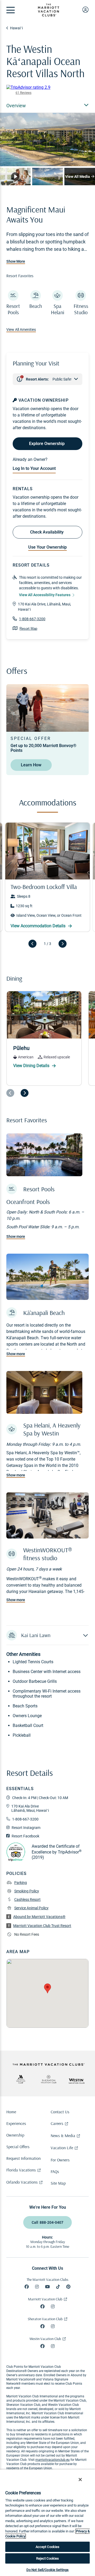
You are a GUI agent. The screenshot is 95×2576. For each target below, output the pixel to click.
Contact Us (60, 2112)
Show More (16, 261)
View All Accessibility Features (45, 595)
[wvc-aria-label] (77, 2081)
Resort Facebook (25, 1836)
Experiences (16, 2123)
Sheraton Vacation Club (45, 2319)
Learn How (31, 765)
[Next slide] (63, 944)
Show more (16, 1236)
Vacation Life (62, 2148)
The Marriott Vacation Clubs (47, 2280)
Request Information (23, 2158)
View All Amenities (21, 330)
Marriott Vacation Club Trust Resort (42, 1926)
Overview (16, 106)
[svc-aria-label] (49, 2079)
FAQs (55, 2171)
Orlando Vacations (22, 2182)
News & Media (63, 2135)
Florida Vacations (21, 2170)
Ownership (15, 2135)
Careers (57, 2123)
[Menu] (11, 10)
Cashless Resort (27, 1899)
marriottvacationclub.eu (53, 2460)
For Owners (60, 2160)
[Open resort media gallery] (47, 140)
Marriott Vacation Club (45, 2299)
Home (11, 2112)
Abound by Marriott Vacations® (39, 1917)
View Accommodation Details (39, 926)
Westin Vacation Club (45, 2339)
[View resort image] (15, 176)
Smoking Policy (27, 1891)
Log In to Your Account (34, 468)
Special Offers (18, 2147)
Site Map (58, 2183)
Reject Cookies (48, 2558)
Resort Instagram (26, 1828)
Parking (21, 1883)
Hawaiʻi (16, 28)
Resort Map (28, 629)
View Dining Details (32, 1066)
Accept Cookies (48, 2547)
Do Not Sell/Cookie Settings (48, 2570)
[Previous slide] (32, 944)
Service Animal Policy (31, 1908)
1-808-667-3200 (32, 619)
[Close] (80, 2480)
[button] (47, 1635)
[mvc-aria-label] (21, 2079)
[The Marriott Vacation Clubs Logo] (49, 15)
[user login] (85, 10)
